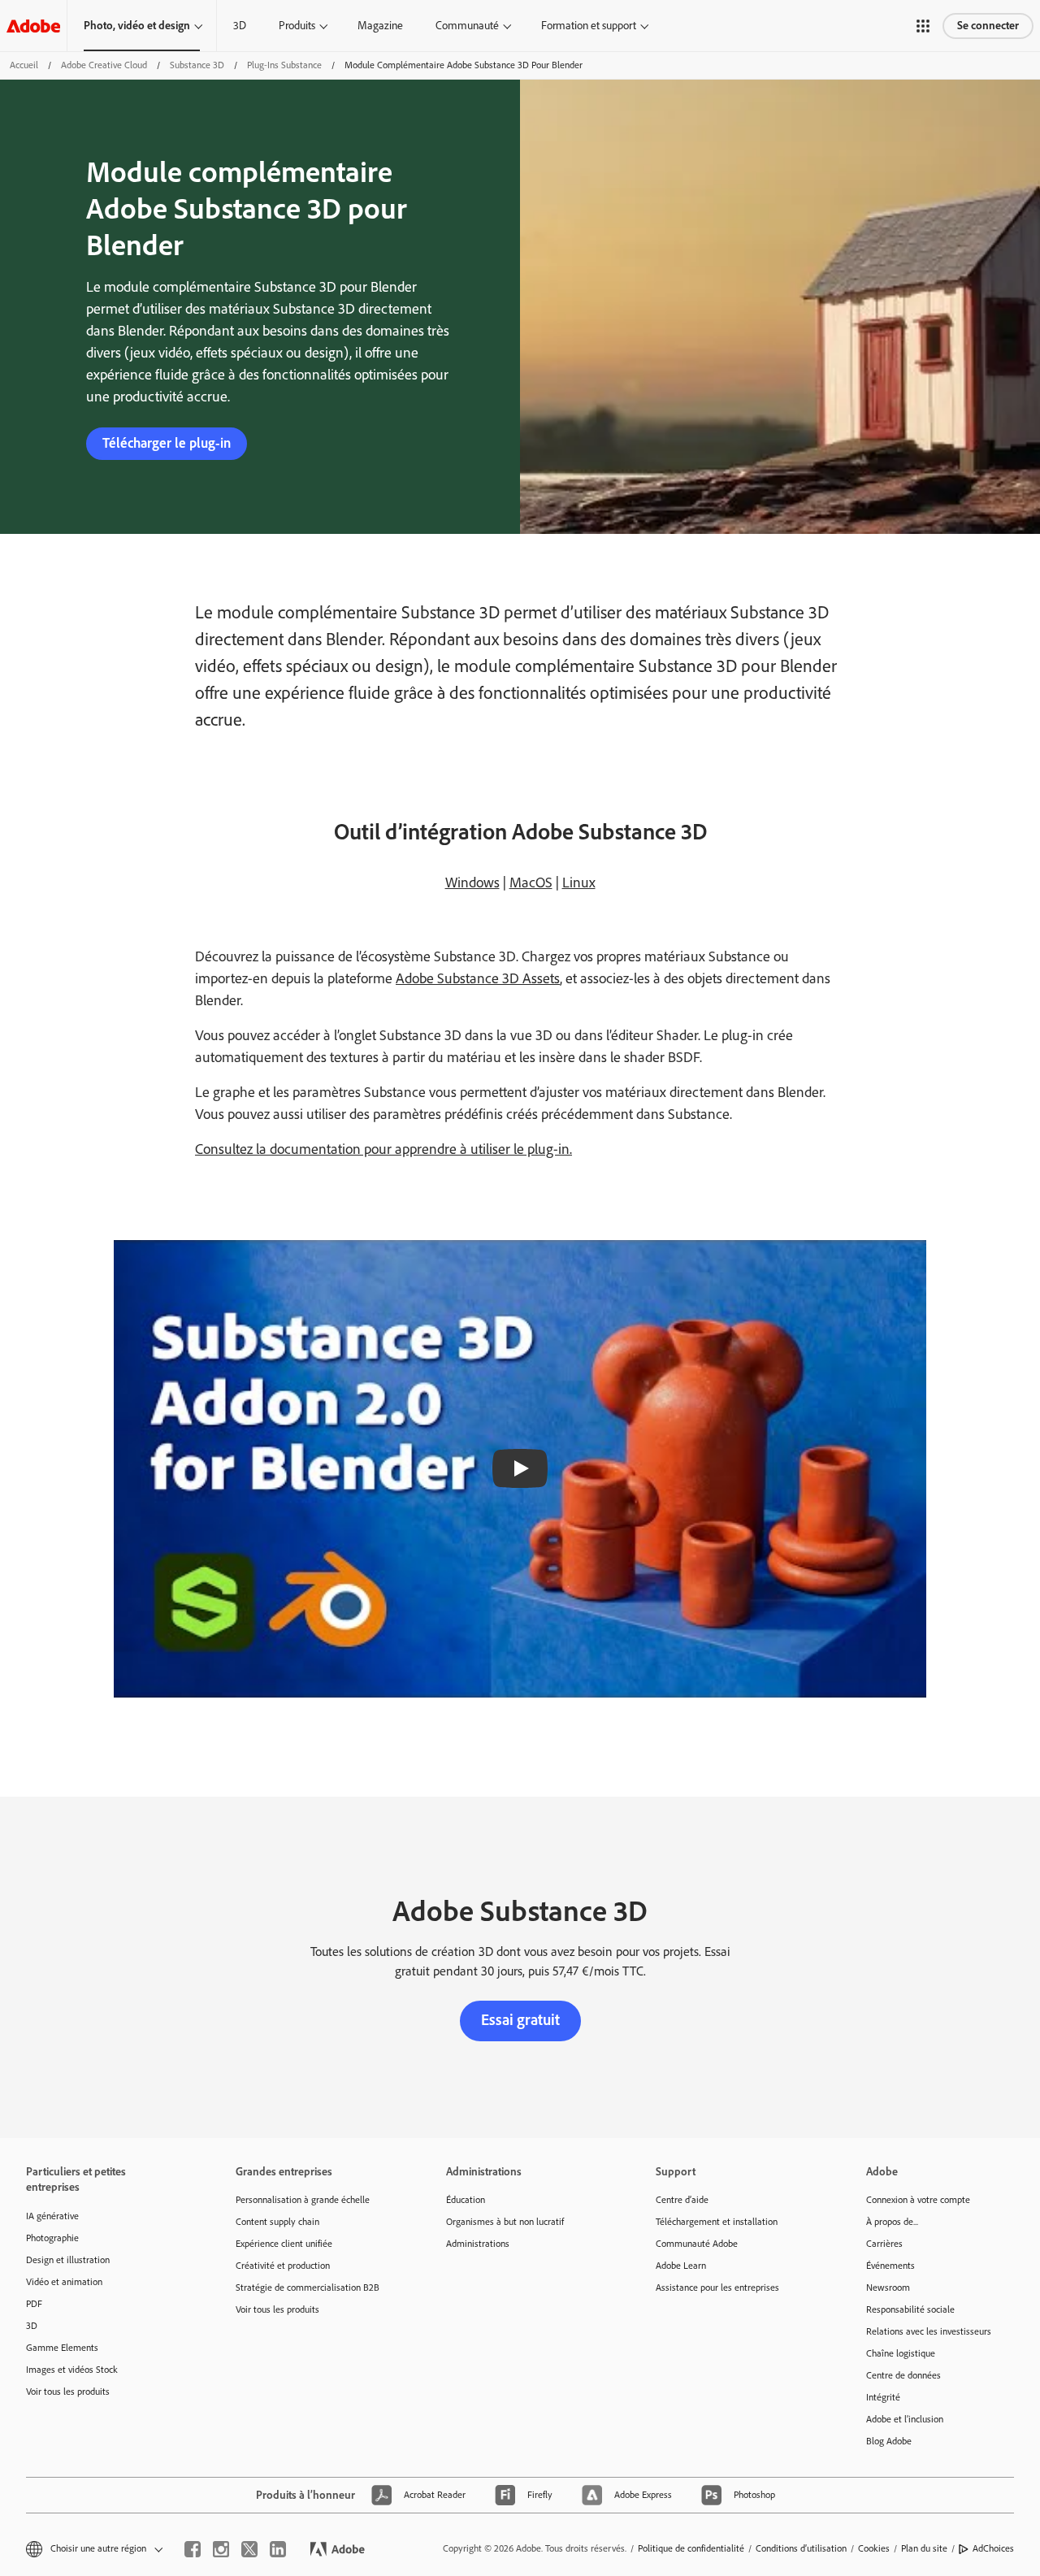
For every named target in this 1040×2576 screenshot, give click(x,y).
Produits (297, 26)
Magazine (380, 26)
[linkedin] (278, 2549)
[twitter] (249, 2549)
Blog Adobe (889, 2441)
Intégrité (883, 2397)
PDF (34, 2304)
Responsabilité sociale (910, 2309)
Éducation (466, 2200)
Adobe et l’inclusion (905, 2419)
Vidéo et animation (64, 2282)
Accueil (24, 65)
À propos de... (892, 2222)
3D (240, 26)
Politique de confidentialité (691, 2548)
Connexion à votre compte (918, 2200)
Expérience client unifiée (284, 2244)
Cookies (874, 2548)
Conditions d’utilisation (801, 2548)
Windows (472, 883)
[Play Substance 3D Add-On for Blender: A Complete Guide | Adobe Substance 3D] (520, 1468)
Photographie (52, 2238)
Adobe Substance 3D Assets (478, 978)
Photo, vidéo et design (137, 26)
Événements (890, 2266)
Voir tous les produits (68, 2392)
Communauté (467, 26)
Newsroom (888, 2288)
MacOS (531, 883)
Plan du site (924, 2548)
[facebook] (193, 2549)
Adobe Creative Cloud (104, 65)
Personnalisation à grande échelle (303, 2200)
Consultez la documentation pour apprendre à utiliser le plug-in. (383, 1149)
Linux (579, 883)
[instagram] (221, 2549)
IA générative (52, 2216)
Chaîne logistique (901, 2353)
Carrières (884, 2244)
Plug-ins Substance (284, 65)
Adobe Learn (681, 2266)
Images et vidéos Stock (72, 2370)
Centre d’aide (682, 2200)
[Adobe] (33, 26)
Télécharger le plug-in (167, 443)
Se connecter (988, 26)
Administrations (478, 2244)
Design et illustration (68, 2260)
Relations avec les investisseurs (929, 2331)
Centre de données (903, 2375)
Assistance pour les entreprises (717, 2288)
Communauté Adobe (697, 2244)
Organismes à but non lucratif (505, 2222)
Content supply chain (277, 2222)
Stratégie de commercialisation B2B (308, 2288)
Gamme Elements (62, 2348)
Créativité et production (283, 2266)
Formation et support (589, 26)
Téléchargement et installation (717, 2222)
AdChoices (993, 2548)
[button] (923, 26)
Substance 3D (197, 65)
